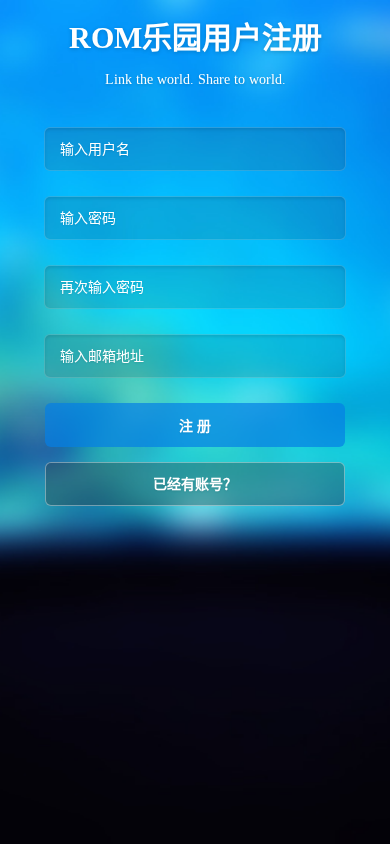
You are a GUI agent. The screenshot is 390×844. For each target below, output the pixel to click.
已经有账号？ (195, 484)
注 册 (195, 426)
